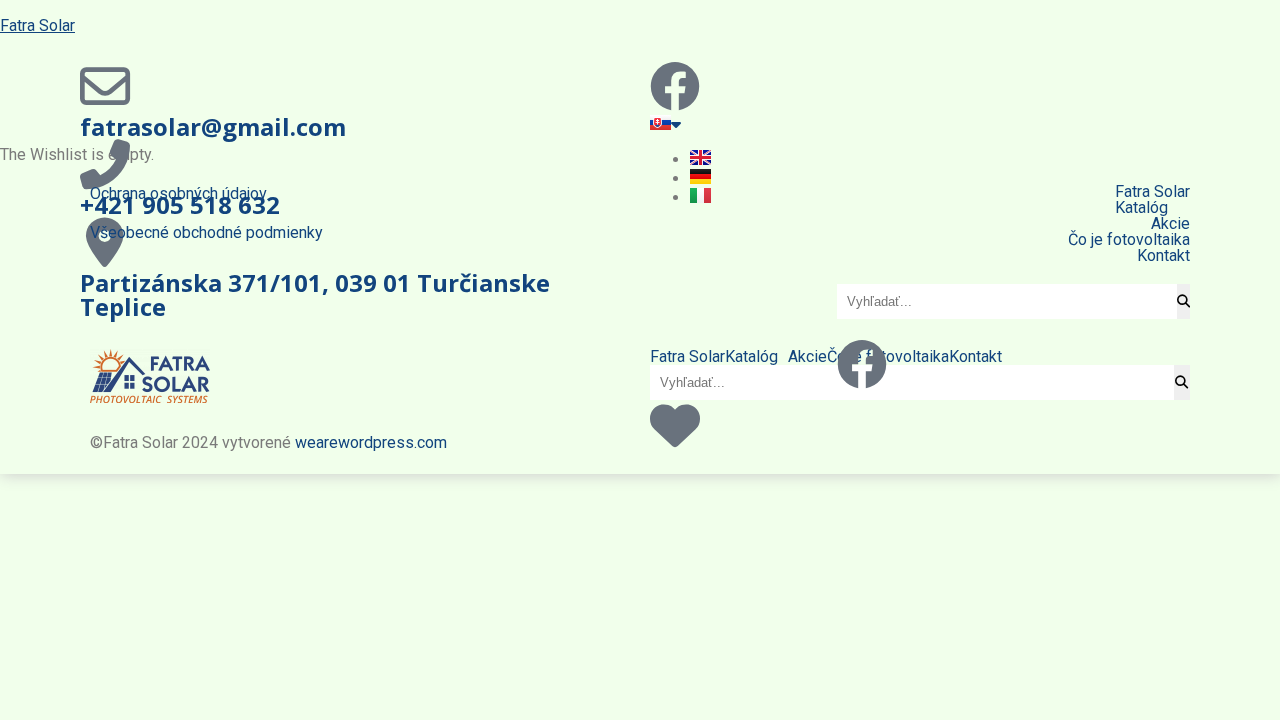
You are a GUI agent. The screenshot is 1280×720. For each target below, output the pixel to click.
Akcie (1170, 224)
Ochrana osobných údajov (178, 193)
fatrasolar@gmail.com (213, 126)
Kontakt (1163, 256)
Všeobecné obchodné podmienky (206, 232)
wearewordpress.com (371, 442)
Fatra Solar (37, 25)
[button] (1013, 208)
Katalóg (1141, 208)
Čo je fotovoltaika (1129, 240)
